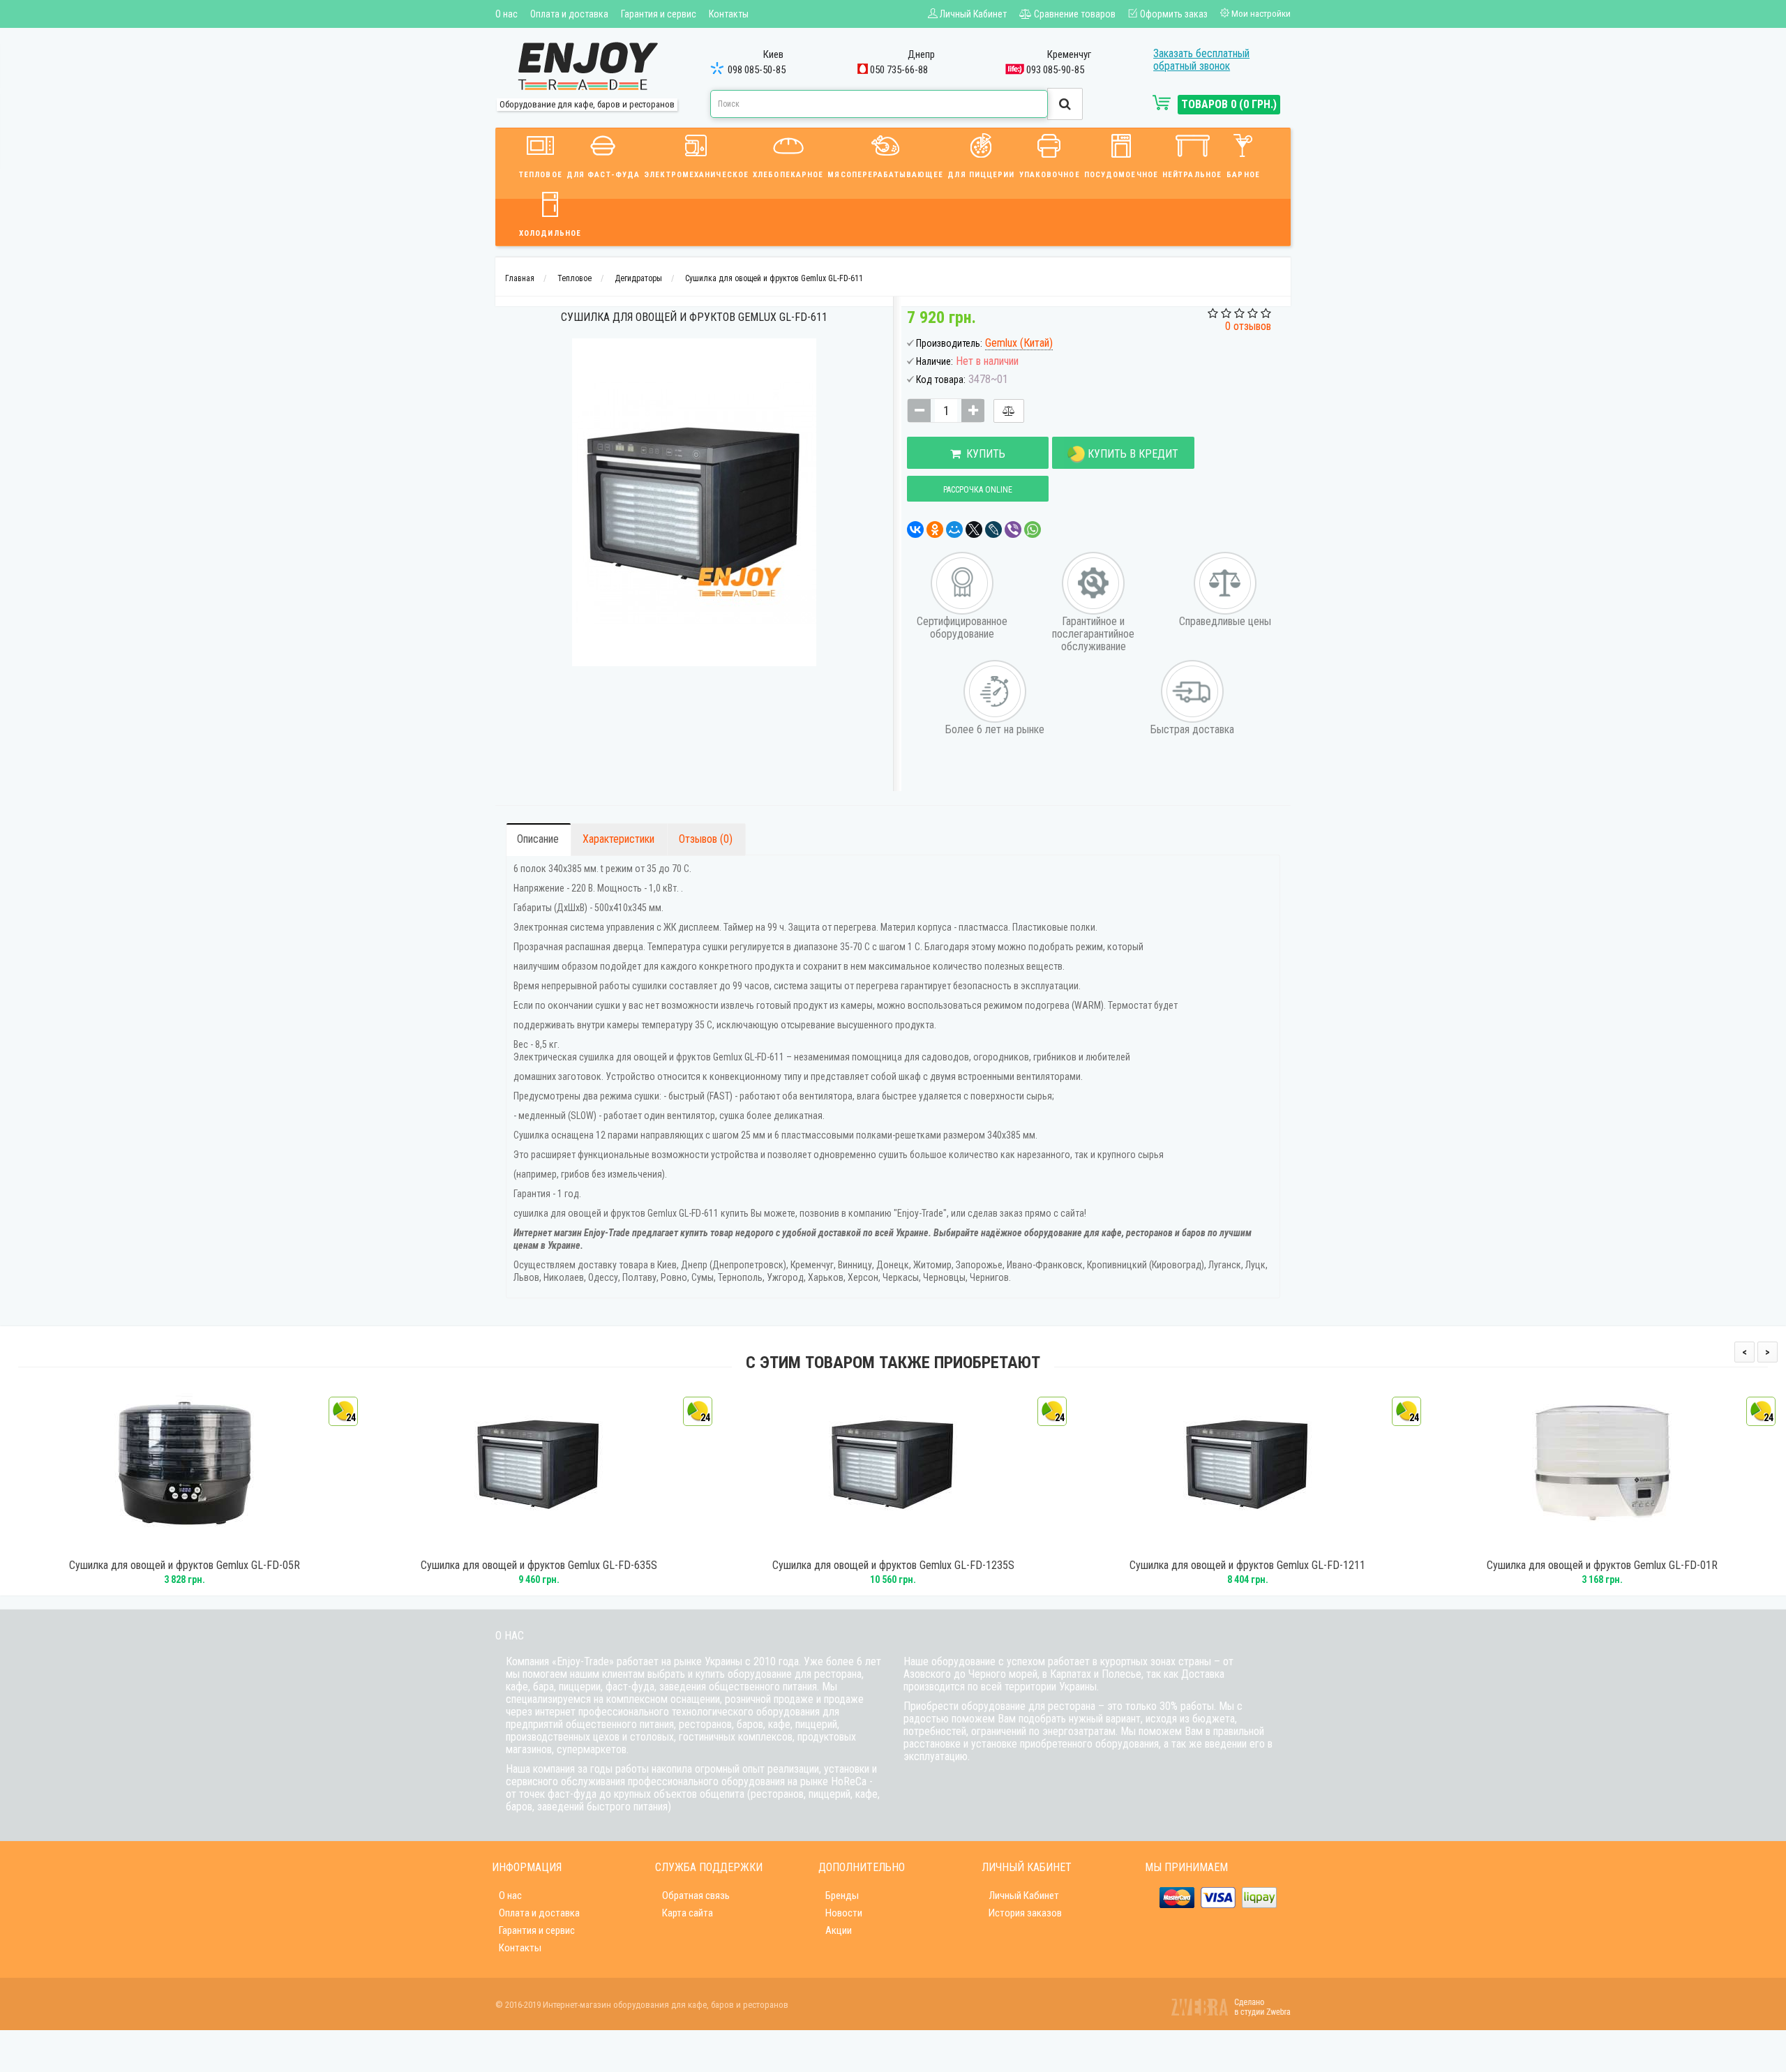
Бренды (842, 1895)
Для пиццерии (981, 175)
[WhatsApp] (1033, 530)
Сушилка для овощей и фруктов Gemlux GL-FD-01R (1602, 1566)
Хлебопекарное (788, 175)
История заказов (1025, 1913)
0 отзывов (1248, 326)
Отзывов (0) (706, 839)
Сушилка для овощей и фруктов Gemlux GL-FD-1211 (1247, 1566)
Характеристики (618, 839)
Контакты (729, 14)
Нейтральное (1192, 175)
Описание (538, 839)
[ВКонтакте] (915, 530)
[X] (974, 530)
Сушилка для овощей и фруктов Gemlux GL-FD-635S (539, 1566)
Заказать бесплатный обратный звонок (1201, 60)
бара (543, 1687)
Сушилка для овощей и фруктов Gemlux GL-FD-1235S (893, 1566)
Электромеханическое (696, 175)
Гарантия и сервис (659, 14)
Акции (839, 1930)
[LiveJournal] (993, 530)
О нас (506, 14)
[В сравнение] (1009, 411)
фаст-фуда (630, 1687)
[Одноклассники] (935, 530)
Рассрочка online (978, 490)
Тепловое (541, 175)
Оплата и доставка (569, 14)
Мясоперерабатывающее (885, 175)
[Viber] (1013, 530)
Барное (1243, 175)
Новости (844, 1913)
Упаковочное (1050, 175)
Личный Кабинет (1024, 1895)
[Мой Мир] (954, 530)
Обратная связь (696, 1895)
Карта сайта (688, 1913)
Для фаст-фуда (603, 175)
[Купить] (165, 1544)
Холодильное (550, 233)
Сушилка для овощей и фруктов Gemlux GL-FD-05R (185, 1566)
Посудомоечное (1121, 175)
